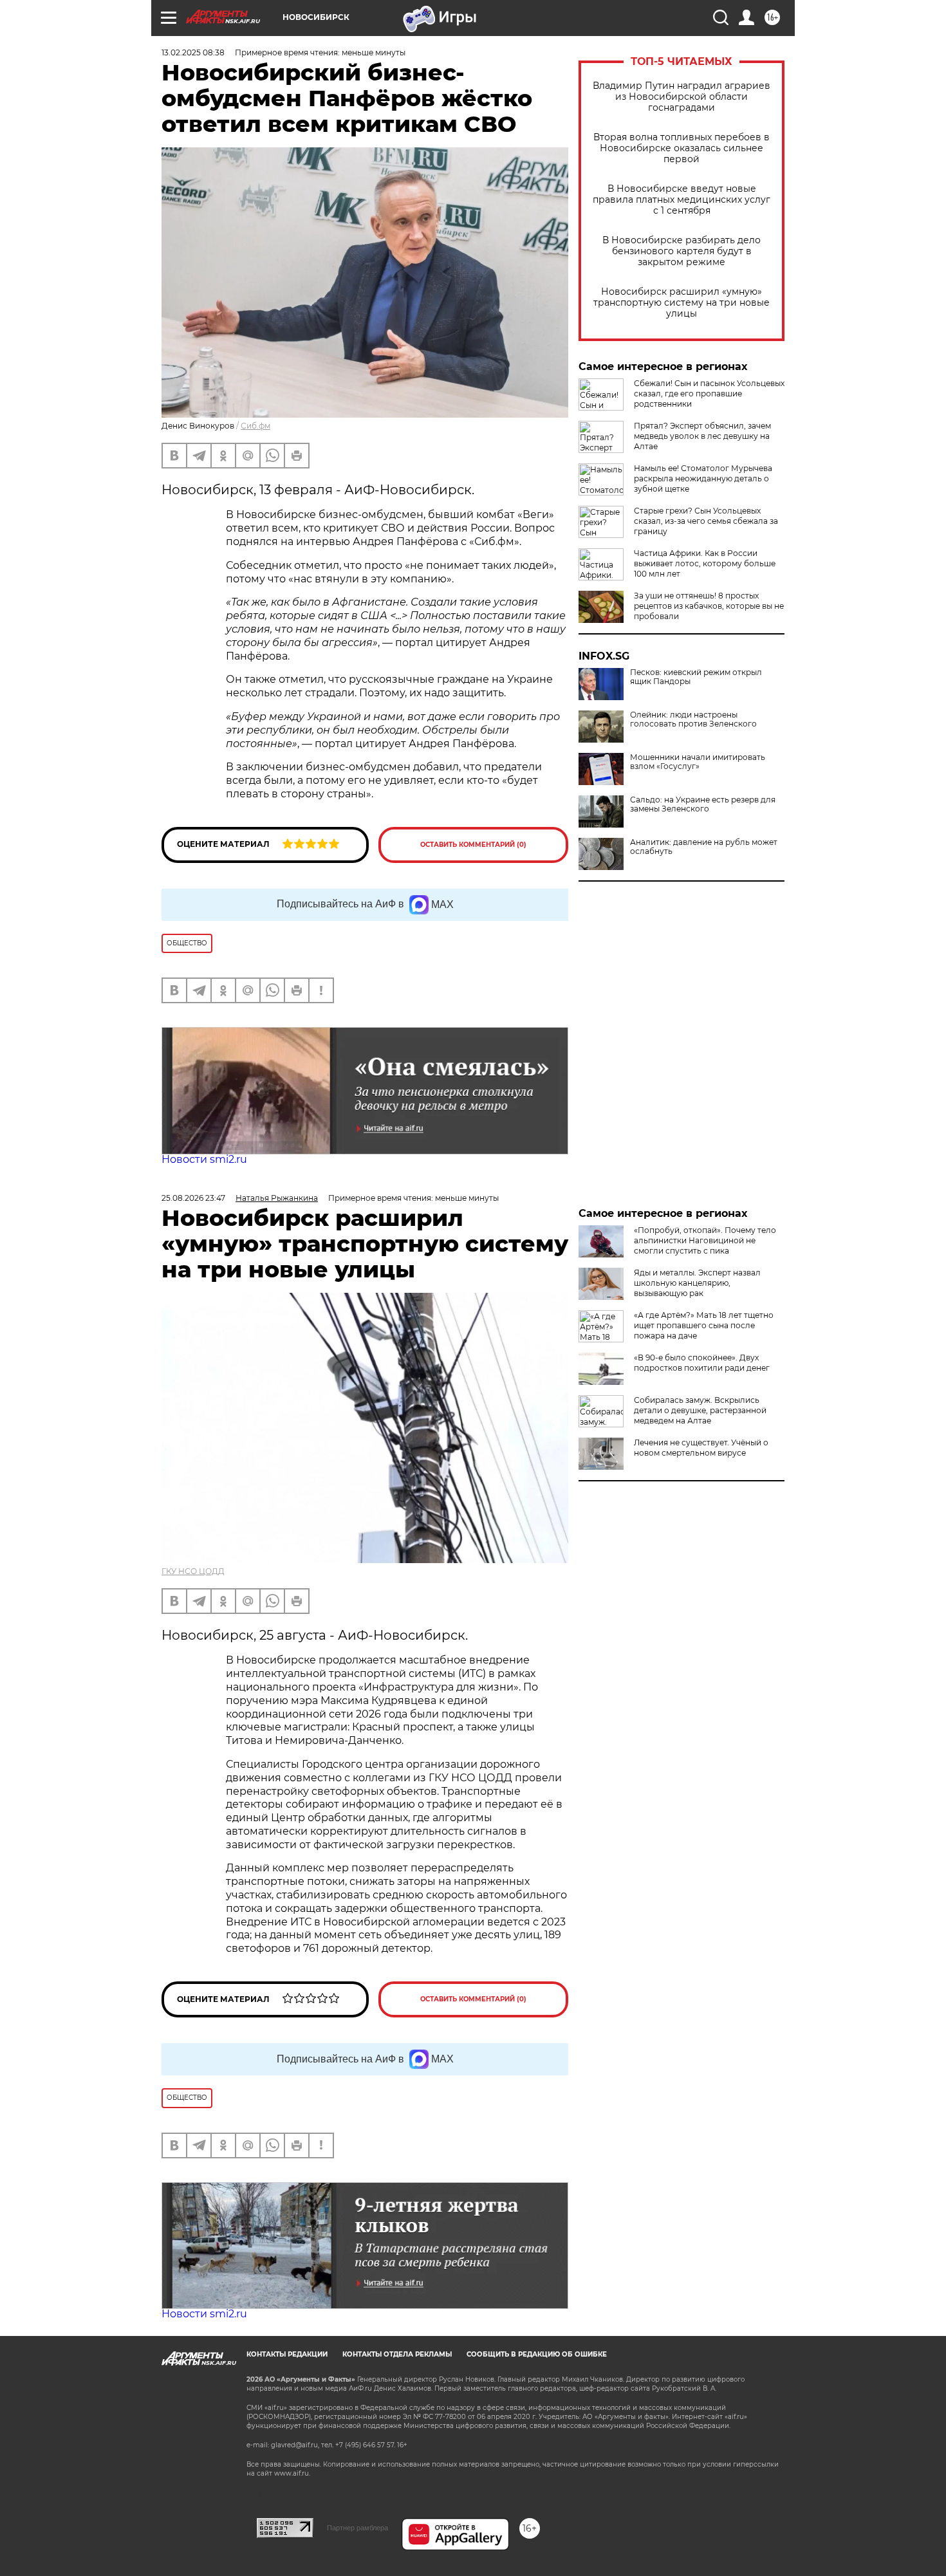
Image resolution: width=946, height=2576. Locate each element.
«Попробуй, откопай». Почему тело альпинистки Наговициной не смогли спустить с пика (705, 1240)
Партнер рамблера (357, 2528)
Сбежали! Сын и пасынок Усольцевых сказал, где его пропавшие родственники (709, 394)
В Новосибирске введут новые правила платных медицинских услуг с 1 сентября (682, 200)
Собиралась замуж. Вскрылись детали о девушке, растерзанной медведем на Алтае (700, 1410)
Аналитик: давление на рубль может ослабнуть (704, 847)
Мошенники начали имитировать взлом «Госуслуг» (698, 762)
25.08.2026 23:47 (193, 1198)
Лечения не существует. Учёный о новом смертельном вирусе (701, 1448)
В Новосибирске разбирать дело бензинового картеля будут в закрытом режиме (682, 251)
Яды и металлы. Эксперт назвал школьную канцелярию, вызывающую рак (697, 1283)
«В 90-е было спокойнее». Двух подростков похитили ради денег (702, 1363)
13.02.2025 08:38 (193, 52)
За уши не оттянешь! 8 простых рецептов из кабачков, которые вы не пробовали (709, 606)
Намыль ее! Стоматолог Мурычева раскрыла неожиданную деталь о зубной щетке (703, 478)
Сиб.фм (255, 426)
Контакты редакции (287, 2354)
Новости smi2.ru (204, 1159)
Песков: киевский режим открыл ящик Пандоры (696, 677)
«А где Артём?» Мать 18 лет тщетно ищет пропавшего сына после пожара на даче (704, 1325)
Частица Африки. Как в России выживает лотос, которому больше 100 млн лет (705, 563)
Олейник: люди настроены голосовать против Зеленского (693, 719)
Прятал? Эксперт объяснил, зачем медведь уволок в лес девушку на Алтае (702, 436)
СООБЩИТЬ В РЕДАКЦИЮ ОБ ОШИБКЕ (537, 2354)
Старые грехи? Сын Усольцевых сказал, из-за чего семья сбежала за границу (706, 521)
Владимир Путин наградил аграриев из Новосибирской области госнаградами (682, 97)
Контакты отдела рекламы (397, 2354)
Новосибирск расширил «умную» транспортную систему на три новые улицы (682, 303)
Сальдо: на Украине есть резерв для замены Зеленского (703, 804)
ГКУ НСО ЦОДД (193, 1571)
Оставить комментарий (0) (473, 845)
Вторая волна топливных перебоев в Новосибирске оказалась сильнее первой (682, 148)
